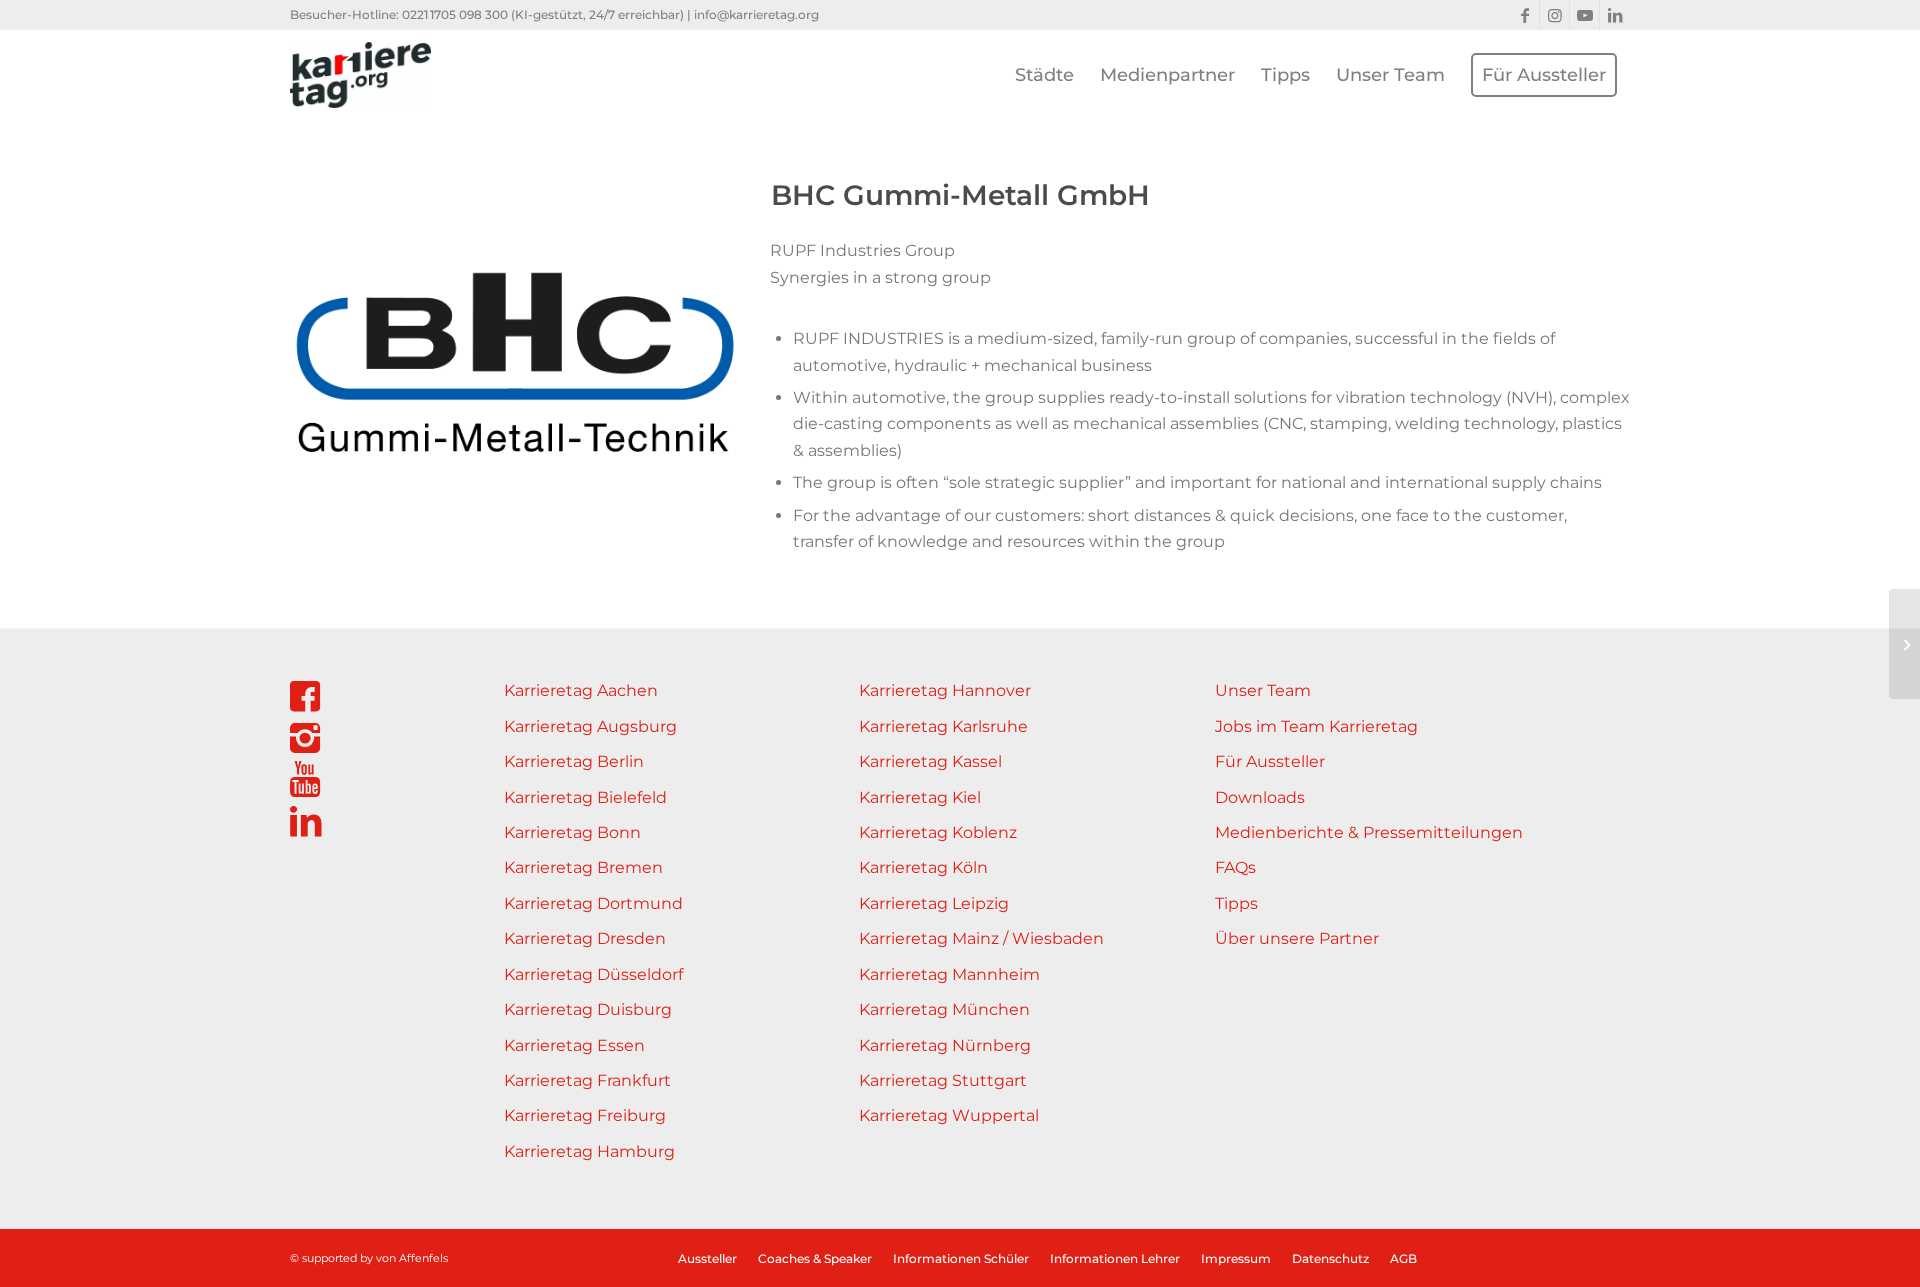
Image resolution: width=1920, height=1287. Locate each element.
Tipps (1236, 903)
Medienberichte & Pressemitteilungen (1369, 832)
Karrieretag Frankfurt (587, 1080)
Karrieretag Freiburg (585, 1115)
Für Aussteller (1270, 761)
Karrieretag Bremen (583, 867)
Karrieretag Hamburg (589, 1151)
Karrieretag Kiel (920, 797)
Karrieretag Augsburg (590, 726)
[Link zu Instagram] (1554, 15)
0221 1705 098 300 (455, 14)
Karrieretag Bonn (572, 832)
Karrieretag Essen (574, 1045)
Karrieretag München (944, 1009)
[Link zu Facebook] (1524, 15)
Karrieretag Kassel (930, 761)
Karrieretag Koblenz (938, 832)
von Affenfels (412, 1258)
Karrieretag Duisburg (588, 1009)
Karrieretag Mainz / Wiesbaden (981, 938)
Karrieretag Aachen (581, 690)
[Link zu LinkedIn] (1615, 15)
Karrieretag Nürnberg (945, 1045)
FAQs (1235, 867)
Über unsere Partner (1297, 938)
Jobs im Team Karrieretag (1316, 726)
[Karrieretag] (360, 75)
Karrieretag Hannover (945, 690)
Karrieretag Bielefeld (585, 797)
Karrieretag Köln (923, 867)
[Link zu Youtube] (1584, 15)
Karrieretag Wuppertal (949, 1115)
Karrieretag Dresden (585, 938)
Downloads (1260, 797)
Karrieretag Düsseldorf (593, 974)
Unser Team (1263, 690)
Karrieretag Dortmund (593, 903)
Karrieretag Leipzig (934, 903)
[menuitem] (1044, 75)
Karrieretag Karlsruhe (943, 726)
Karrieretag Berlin (574, 761)
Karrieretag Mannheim (949, 974)
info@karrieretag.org (756, 14)
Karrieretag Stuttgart (943, 1080)
